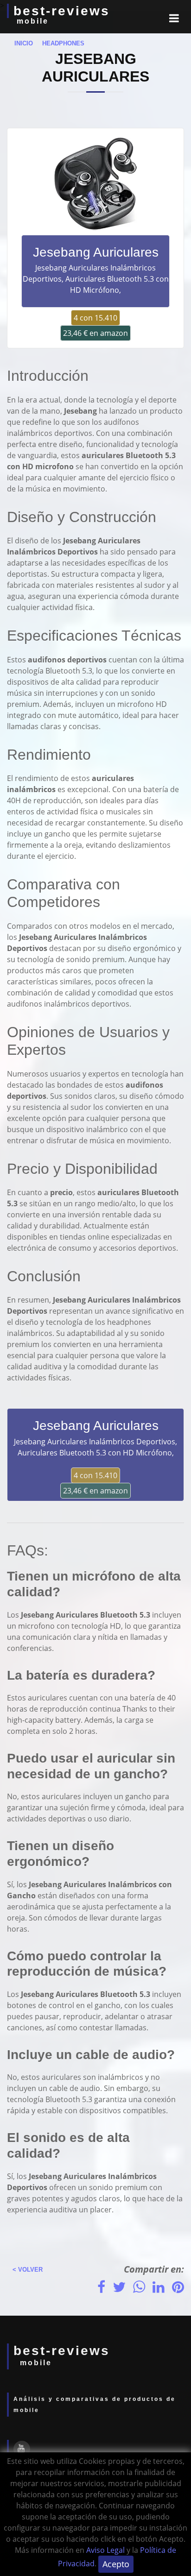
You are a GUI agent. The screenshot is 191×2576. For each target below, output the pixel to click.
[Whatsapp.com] (139, 2287)
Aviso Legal (105, 2550)
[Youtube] (22, 2449)
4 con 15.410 (95, 318)
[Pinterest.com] (178, 2287)
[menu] (174, 18)
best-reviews (62, 11)
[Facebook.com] (101, 2287)
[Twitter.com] (119, 2287)
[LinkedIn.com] (159, 2287)
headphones (60, 43)
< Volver (25, 2270)
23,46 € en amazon (95, 333)
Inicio (21, 43)
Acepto (116, 2564)
